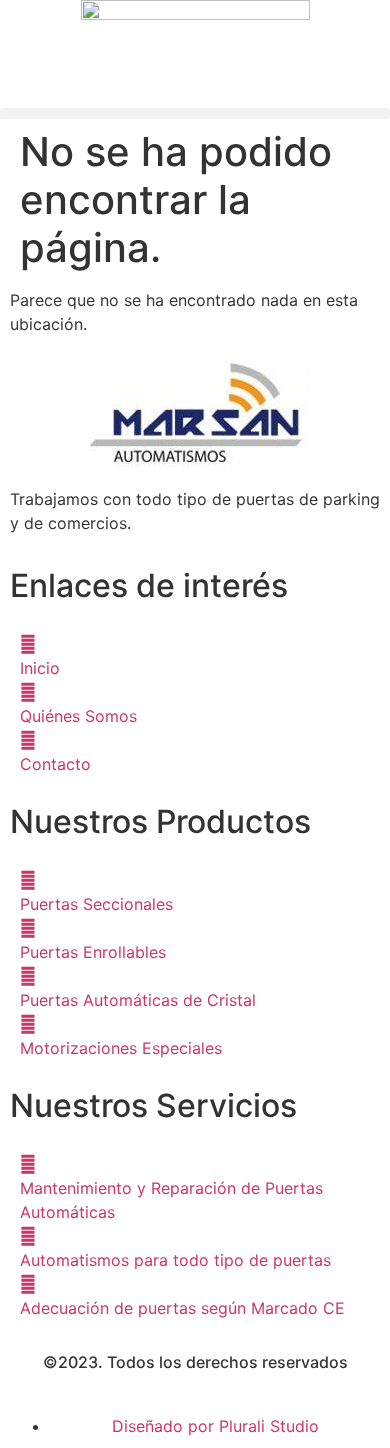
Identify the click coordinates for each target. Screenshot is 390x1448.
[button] (195, 113)
